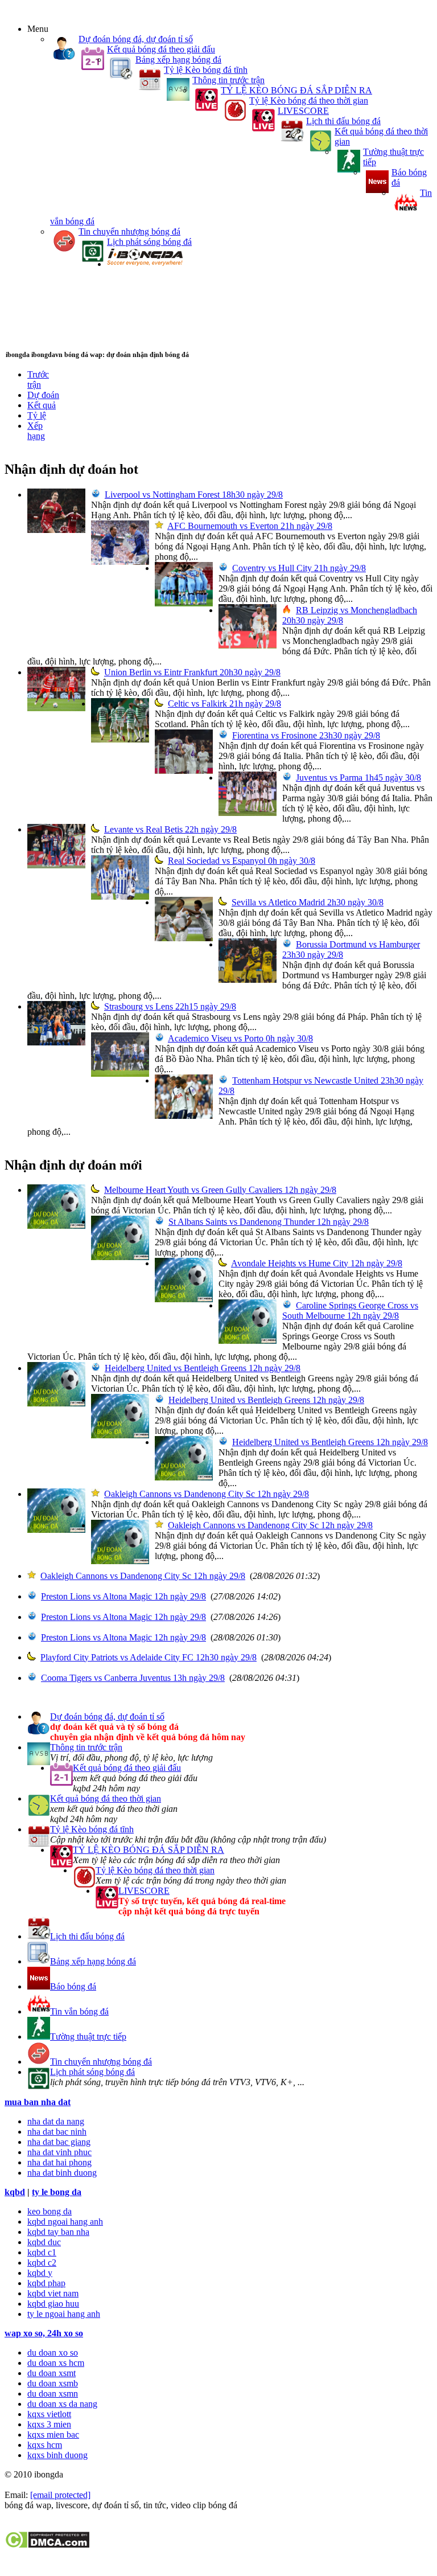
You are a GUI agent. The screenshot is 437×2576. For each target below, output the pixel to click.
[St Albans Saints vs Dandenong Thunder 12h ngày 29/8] (120, 1257)
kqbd (15, 2192)
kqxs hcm (45, 2445)
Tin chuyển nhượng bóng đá (129, 231)
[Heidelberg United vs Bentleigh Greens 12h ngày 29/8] (56, 1403)
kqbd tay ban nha (58, 2232)
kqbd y (40, 2273)
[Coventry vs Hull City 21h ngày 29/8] (184, 603)
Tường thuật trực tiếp (88, 2036)
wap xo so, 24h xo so (44, 2333)
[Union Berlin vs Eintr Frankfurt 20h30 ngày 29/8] (56, 708)
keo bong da (50, 2211)
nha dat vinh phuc (59, 2152)
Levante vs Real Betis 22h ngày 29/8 (170, 829)
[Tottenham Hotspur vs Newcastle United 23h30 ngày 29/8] (184, 1116)
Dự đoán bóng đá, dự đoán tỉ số (136, 39)
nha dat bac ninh (57, 2132)
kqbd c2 (42, 2263)
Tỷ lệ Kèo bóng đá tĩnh (206, 70)
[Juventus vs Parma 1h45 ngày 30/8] (248, 813)
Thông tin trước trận (228, 80)
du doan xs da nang (62, 2404)
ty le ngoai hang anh (64, 2314)
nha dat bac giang (59, 2142)
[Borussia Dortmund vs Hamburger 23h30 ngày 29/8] (248, 980)
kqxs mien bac (53, 2435)
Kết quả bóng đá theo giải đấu (161, 49)
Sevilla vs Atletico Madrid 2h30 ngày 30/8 (308, 902)
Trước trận (38, 380)
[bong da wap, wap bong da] (145, 264)
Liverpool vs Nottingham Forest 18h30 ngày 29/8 (194, 495)
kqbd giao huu (53, 2304)
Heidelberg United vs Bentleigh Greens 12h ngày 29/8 (203, 1368)
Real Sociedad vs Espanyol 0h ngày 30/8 (242, 861)
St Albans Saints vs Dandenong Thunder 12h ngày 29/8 (269, 1222)
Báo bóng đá (73, 1986)
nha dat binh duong (62, 2173)
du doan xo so (53, 2353)
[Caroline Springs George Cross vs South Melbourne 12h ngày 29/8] (248, 1341)
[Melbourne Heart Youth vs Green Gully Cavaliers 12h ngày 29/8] (56, 1226)
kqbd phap (46, 2283)
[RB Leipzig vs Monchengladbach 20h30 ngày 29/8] (248, 645)
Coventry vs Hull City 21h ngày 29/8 (299, 568)
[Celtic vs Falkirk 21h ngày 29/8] (120, 739)
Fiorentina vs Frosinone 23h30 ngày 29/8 (306, 735)
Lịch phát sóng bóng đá (149, 242)
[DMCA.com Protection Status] (47, 2546)
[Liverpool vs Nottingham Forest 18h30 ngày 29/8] (56, 530)
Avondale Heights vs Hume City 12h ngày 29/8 (317, 1263)
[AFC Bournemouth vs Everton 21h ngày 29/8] (120, 562)
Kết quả (42, 405)
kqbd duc (44, 2242)
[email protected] (60, 2495)
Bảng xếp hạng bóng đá (178, 60)
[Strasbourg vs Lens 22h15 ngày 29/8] (56, 1042)
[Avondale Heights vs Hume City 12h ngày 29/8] (184, 1299)
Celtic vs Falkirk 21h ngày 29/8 (224, 704)
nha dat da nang (56, 2121)
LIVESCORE (303, 111)
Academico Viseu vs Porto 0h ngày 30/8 (240, 1038)
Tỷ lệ (37, 415)
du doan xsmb (53, 2383)
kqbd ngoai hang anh (65, 2222)
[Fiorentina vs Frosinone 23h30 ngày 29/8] (184, 771)
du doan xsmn (53, 2394)
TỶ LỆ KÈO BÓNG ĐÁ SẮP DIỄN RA (296, 90)
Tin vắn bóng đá (79, 2011)
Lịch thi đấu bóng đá (343, 121)
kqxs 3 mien (49, 2424)
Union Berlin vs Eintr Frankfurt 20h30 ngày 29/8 (192, 672)
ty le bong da (57, 2192)
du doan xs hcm (56, 2363)
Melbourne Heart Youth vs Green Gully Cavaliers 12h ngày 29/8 (220, 1190)
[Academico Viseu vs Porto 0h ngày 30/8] (120, 1074)
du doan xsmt (51, 2373)
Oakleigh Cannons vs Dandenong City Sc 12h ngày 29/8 (207, 1494)
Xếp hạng (36, 431)
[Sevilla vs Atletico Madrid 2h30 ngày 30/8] (184, 938)
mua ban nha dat (38, 2102)
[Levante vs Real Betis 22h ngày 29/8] (56, 865)
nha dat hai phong (59, 2162)
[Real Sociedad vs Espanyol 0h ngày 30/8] (120, 897)
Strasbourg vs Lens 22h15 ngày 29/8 (170, 1006)
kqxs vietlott (49, 2414)
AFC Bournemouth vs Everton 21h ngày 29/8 (250, 526)
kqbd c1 (42, 2252)
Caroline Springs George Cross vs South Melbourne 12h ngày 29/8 (350, 1310)
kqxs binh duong (57, 2455)
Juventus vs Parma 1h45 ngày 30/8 (358, 778)
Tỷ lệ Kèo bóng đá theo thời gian (309, 101)
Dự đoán (43, 395)
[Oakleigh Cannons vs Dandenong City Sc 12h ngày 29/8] (56, 1530)
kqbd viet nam (53, 2293)
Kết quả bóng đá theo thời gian (106, 1798)
